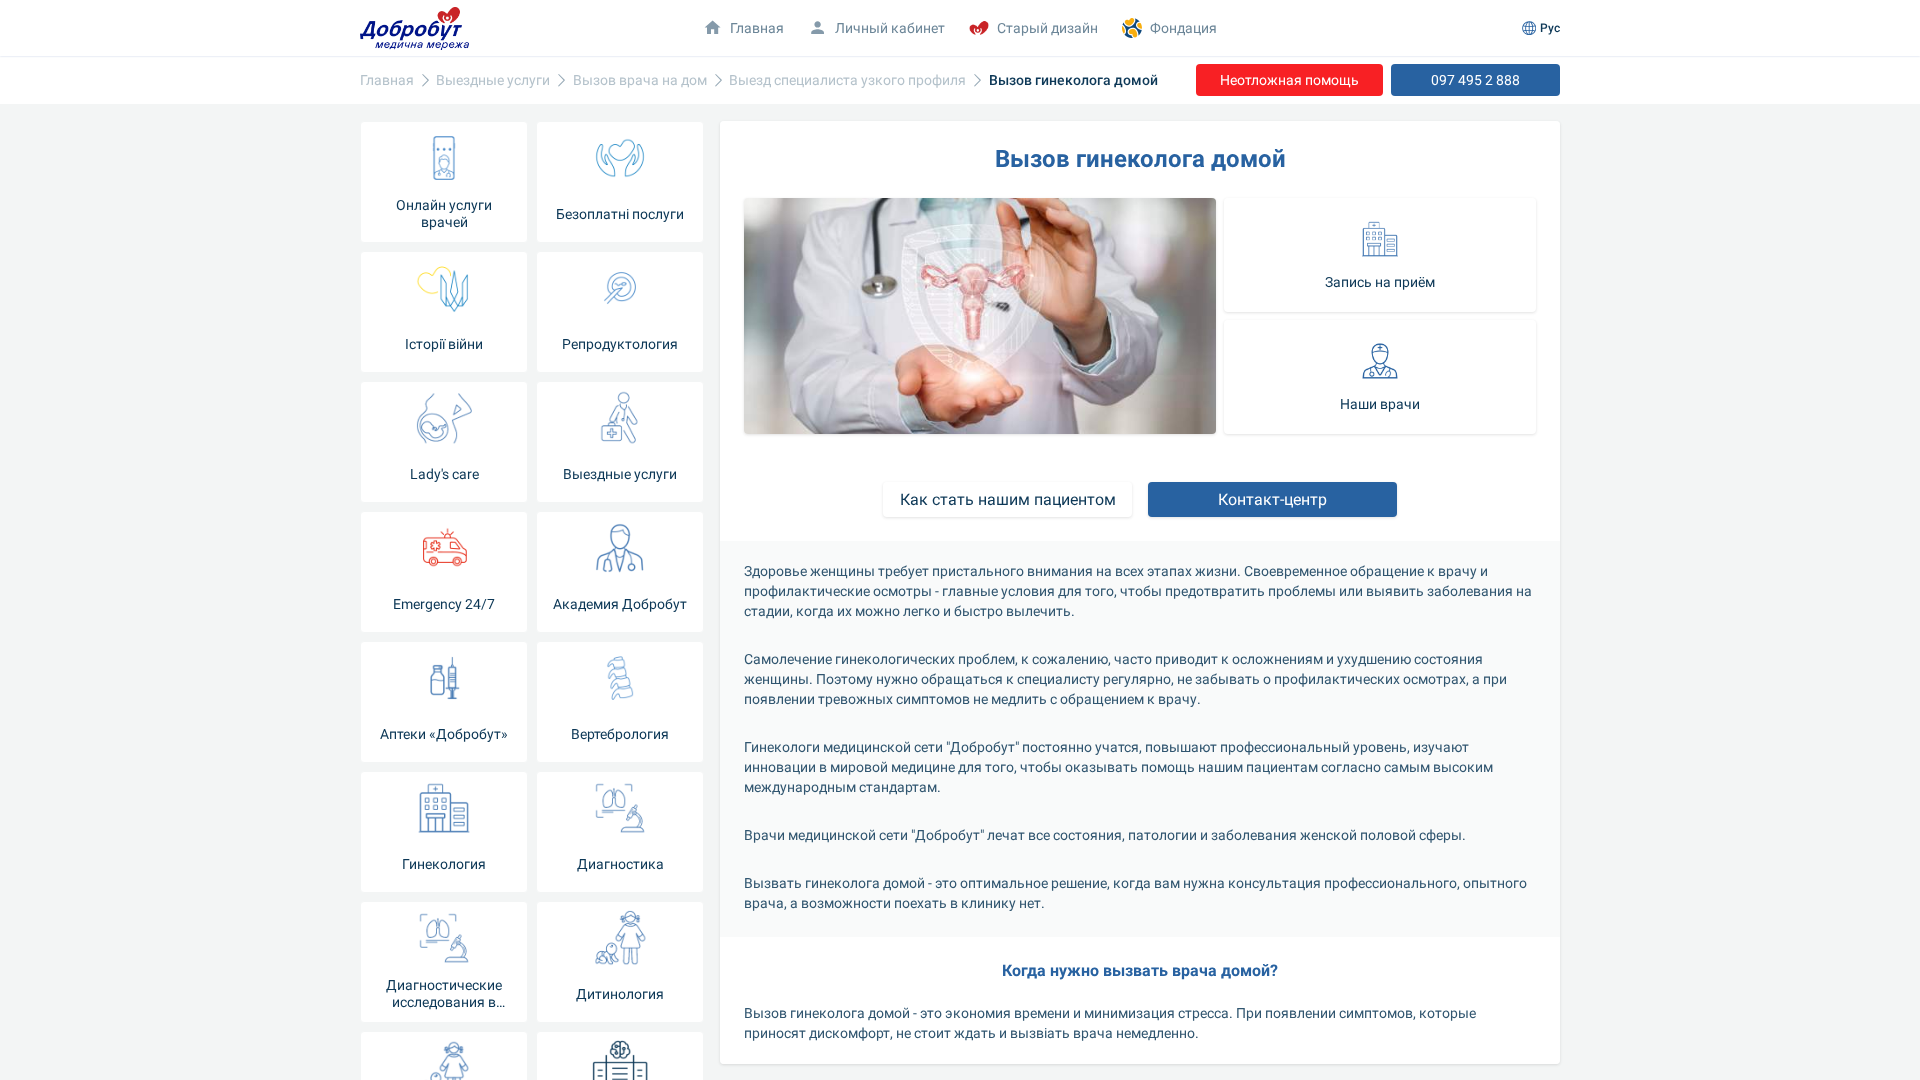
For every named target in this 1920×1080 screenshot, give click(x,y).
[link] (387, 80)
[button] (1380, 255)
